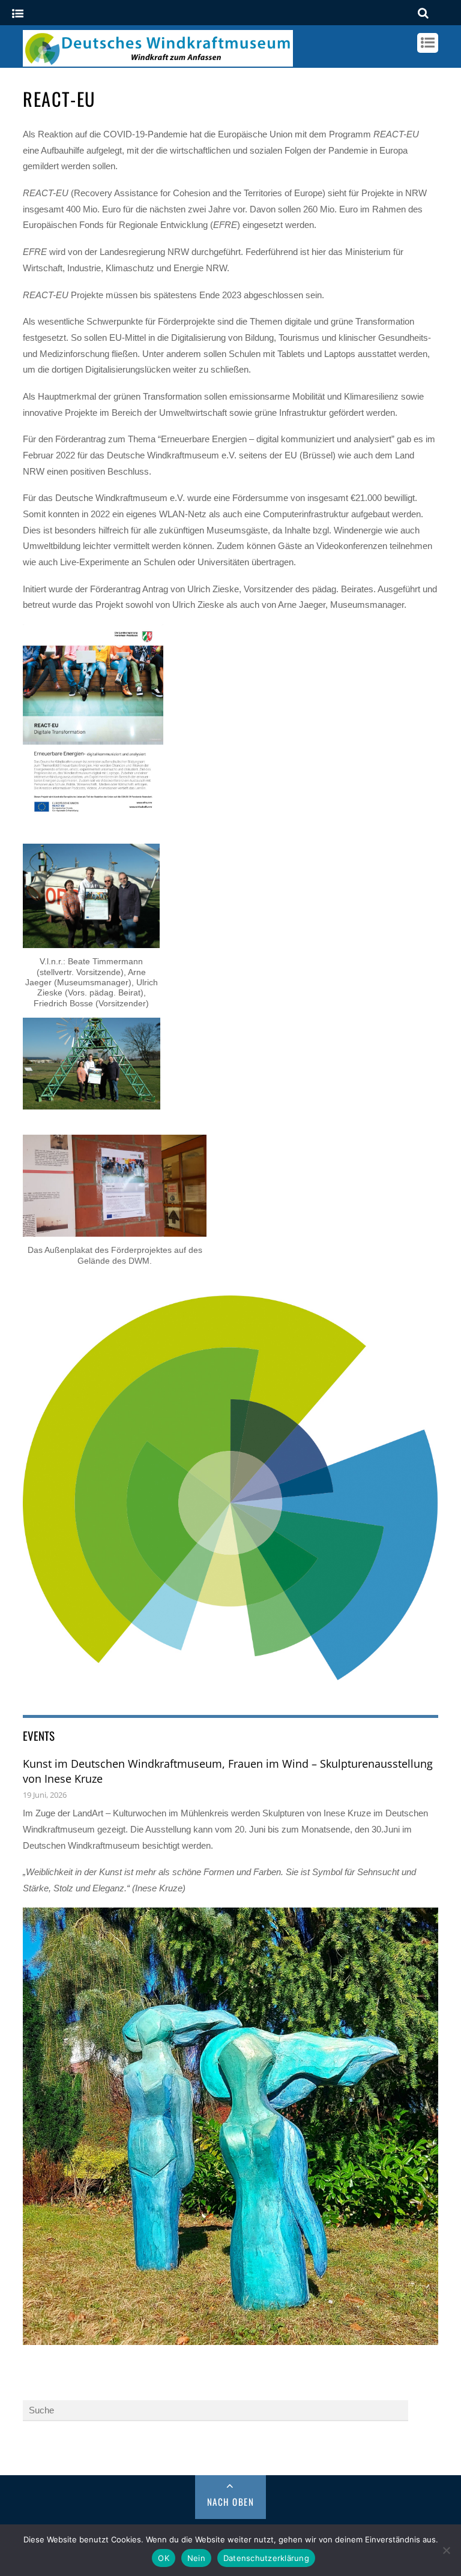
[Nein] (446, 2550)
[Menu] (18, 14)
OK (164, 2558)
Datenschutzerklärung (266, 2558)
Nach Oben (231, 2502)
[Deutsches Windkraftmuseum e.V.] (158, 61)
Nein (196, 2558)
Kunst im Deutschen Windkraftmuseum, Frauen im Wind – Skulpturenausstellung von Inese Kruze (228, 1771)
